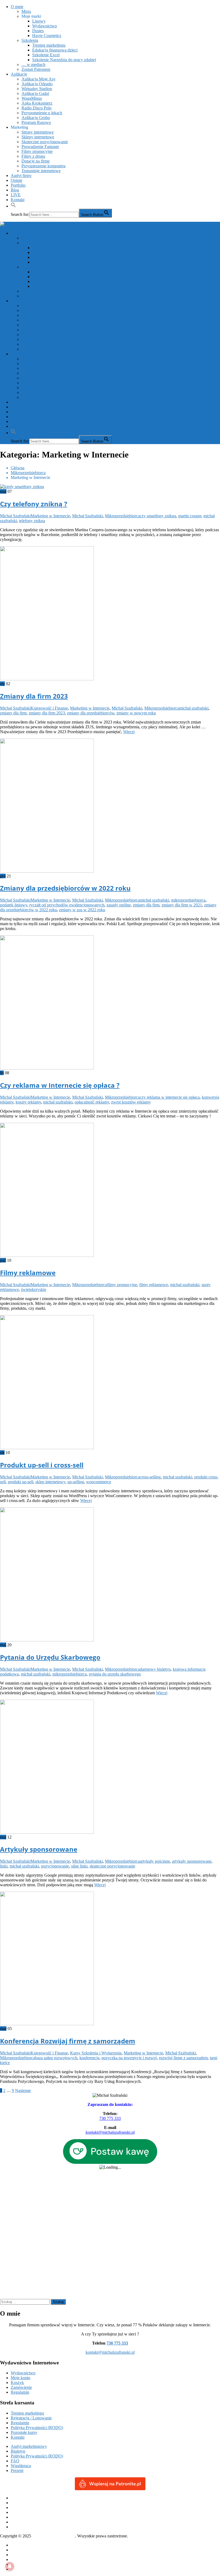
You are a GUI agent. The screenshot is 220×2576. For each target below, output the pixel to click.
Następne (23, 2090)
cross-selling (150, 1477)
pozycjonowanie (55, 1866)
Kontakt (18, 200)
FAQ (15, 2461)
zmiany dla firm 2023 (47, 713)
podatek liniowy (14, 905)
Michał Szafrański (15, 516)
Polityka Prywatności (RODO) (37, 2428)
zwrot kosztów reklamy (131, 1102)
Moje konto (21, 2378)
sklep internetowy (50, 1482)
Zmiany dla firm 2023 (34, 696)
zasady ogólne (119, 905)
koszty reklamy (28, 1102)
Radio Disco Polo (36, 108)
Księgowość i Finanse (49, 708)
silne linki (79, 1866)
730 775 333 (110, 2118)
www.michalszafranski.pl (54, 2536)
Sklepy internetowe (38, 137)
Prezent (17, 2470)
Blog (15, 190)
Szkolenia (30, 40)
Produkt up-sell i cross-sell (42, 1465)
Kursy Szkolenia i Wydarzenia (96, 2053)
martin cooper (190, 516)
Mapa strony (21, 2564)
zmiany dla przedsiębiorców (91, 713)
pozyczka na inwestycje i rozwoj (129, 2058)
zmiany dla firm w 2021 (182, 905)
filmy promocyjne (122, 1285)
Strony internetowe (38, 132)
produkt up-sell (21, 1482)
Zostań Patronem (36, 69)
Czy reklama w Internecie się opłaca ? (60, 1085)
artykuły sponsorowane (192, 1861)
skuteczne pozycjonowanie (112, 1866)
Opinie (16, 180)
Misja (26, 11)
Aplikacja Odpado (37, 84)
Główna (18, 2545)
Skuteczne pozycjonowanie (45, 142)
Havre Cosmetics (47, 36)
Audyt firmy (21, 176)
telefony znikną (32, 521)
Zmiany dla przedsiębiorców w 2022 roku (65, 888)
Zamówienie (21, 2387)
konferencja (89, 2058)
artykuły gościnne (155, 1861)
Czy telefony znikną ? (34, 504)
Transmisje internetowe (41, 171)
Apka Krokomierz (37, 103)
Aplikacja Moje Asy (38, 79)
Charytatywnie (23, 2550)
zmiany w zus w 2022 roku (82, 910)
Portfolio (18, 185)
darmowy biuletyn (155, 1669)
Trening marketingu (49, 45)
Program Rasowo (36, 122)
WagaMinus (32, 98)
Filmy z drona (33, 156)
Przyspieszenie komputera (43, 166)
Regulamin (20, 2392)
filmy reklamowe (154, 1285)
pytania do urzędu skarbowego (115, 1674)
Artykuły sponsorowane (39, 1849)
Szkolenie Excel (46, 55)
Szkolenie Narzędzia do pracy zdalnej (64, 60)
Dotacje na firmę (36, 161)
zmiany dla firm (13, 713)
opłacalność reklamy (92, 1102)
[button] (13, 206)
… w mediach (33, 64)
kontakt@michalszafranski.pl (110, 2352)
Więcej (129, 732)
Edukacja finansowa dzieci (55, 50)
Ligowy (39, 21)
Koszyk (17, 2383)
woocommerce (99, 1482)
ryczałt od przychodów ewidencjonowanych (67, 905)
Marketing (19, 127)
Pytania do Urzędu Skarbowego (50, 1657)
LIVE (16, 195)
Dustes (38, 31)
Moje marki (31, 16)
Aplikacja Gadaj (35, 93)
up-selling (76, 1482)
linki (4, 1866)
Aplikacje (19, 74)
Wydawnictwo (45, 26)
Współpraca (21, 2466)
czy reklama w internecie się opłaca (170, 1097)
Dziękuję (18, 2555)
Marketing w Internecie (50, 516)
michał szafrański (194, 708)
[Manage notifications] (10, 2566)
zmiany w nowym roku (136, 713)
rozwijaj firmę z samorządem (183, 2058)
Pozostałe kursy (24, 2432)
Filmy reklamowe (28, 1273)
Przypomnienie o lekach (42, 113)
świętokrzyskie (34, 1289)
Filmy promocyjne (37, 151)
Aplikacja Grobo (36, 118)
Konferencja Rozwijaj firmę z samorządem (68, 2041)
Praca (15, 2560)
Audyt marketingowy (29, 2446)
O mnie (17, 7)
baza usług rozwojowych (56, 2058)
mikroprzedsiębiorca (188, 900)
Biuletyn (18, 2451)
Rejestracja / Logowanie (31, 2418)
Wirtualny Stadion (37, 89)
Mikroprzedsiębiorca (122, 516)
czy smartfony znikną (158, 516)
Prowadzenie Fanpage (40, 147)
